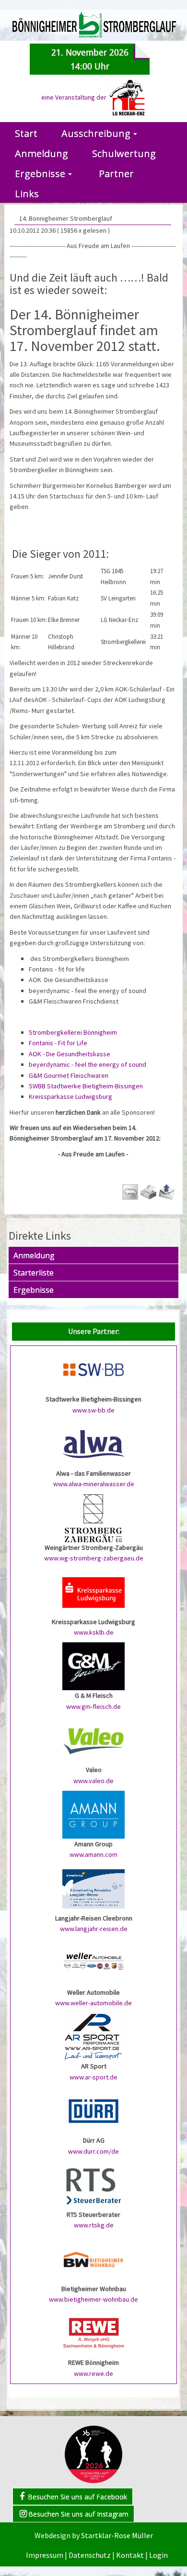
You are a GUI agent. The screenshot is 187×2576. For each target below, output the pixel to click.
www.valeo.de (93, 1781)
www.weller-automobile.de (93, 2003)
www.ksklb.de (94, 1632)
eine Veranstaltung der (75, 97)
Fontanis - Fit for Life (58, 1043)
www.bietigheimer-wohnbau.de (93, 2299)
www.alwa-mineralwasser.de (94, 1484)
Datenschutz (90, 2555)
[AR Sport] (93, 2036)
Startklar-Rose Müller (117, 2535)
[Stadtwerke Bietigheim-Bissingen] (93, 1369)
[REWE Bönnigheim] (93, 2333)
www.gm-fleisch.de (93, 1706)
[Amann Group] (93, 1814)
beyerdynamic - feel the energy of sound (88, 1064)
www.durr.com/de (93, 2151)
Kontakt (130, 2555)
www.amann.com (93, 1854)
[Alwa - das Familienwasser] (93, 1444)
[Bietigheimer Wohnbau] (93, 2259)
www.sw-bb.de (93, 1410)
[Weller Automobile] (93, 1962)
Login (158, 2555)
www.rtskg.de (94, 2225)
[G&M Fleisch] (93, 1666)
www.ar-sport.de (93, 2077)
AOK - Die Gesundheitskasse (70, 1054)
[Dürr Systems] (93, 2111)
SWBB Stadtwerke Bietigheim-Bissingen (86, 1086)
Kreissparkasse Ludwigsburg (70, 1096)
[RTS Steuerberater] (93, 2184)
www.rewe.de (93, 2373)
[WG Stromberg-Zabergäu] (93, 1517)
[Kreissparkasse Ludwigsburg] (93, 1592)
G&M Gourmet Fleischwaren (69, 1075)
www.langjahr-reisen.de (94, 1929)
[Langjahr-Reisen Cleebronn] (93, 1888)
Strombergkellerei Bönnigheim (73, 1032)
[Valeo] (93, 1740)
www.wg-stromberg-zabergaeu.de (94, 1558)
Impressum (45, 2555)
